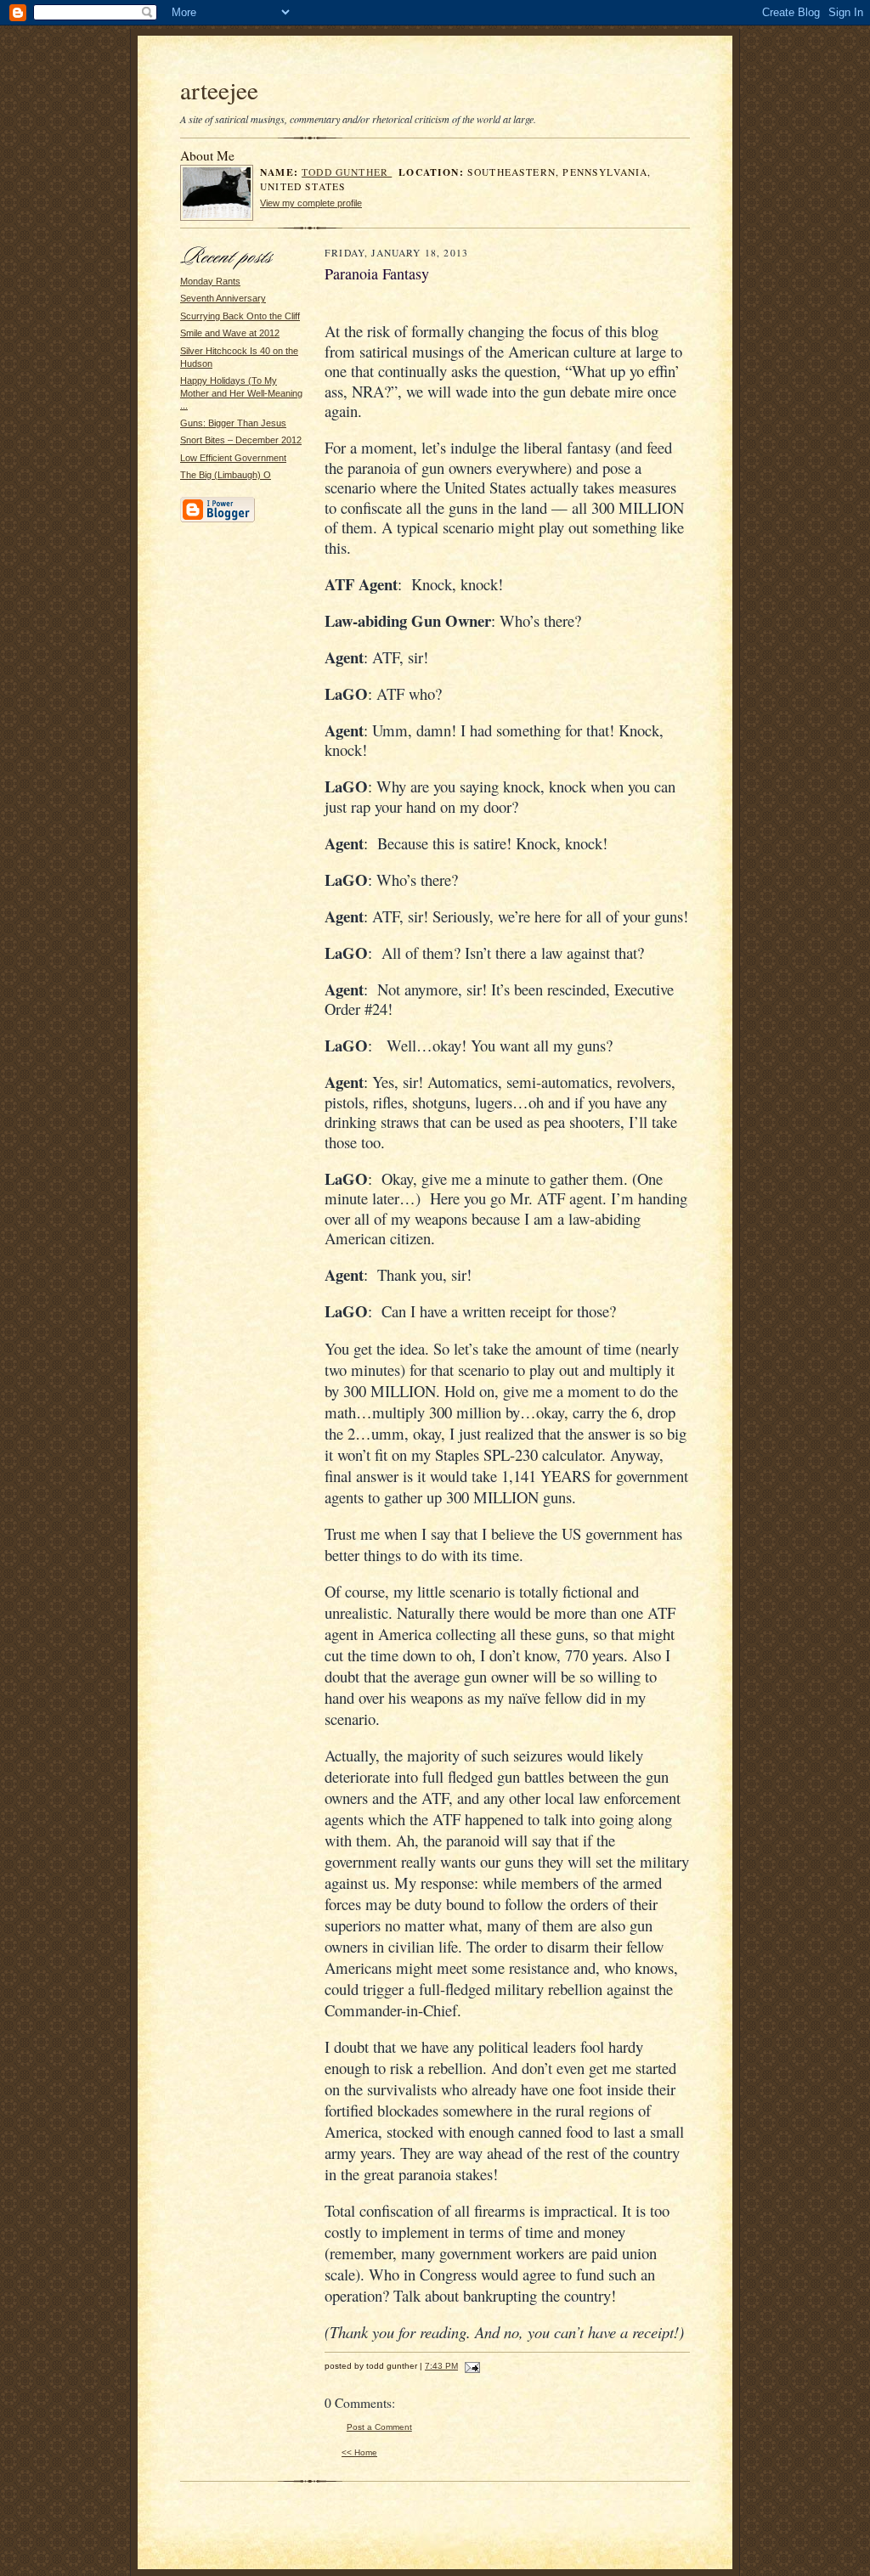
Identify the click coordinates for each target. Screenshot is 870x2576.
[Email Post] (470, 2366)
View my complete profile (311, 203)
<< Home (359, 2452)
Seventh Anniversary (223, 298)
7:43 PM (441, 2366)
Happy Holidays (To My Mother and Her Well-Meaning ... (241, 393)
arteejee (219, 90)
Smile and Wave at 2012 (230, 333)
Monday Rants (210, 281)
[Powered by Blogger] (217, 520)
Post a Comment (379, 2427)
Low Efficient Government (233, 458)
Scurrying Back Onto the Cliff (240, 316)
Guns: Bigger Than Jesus (233, 423)
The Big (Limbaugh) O (226, 475)
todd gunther (347, 172)
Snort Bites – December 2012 (241, 440)
